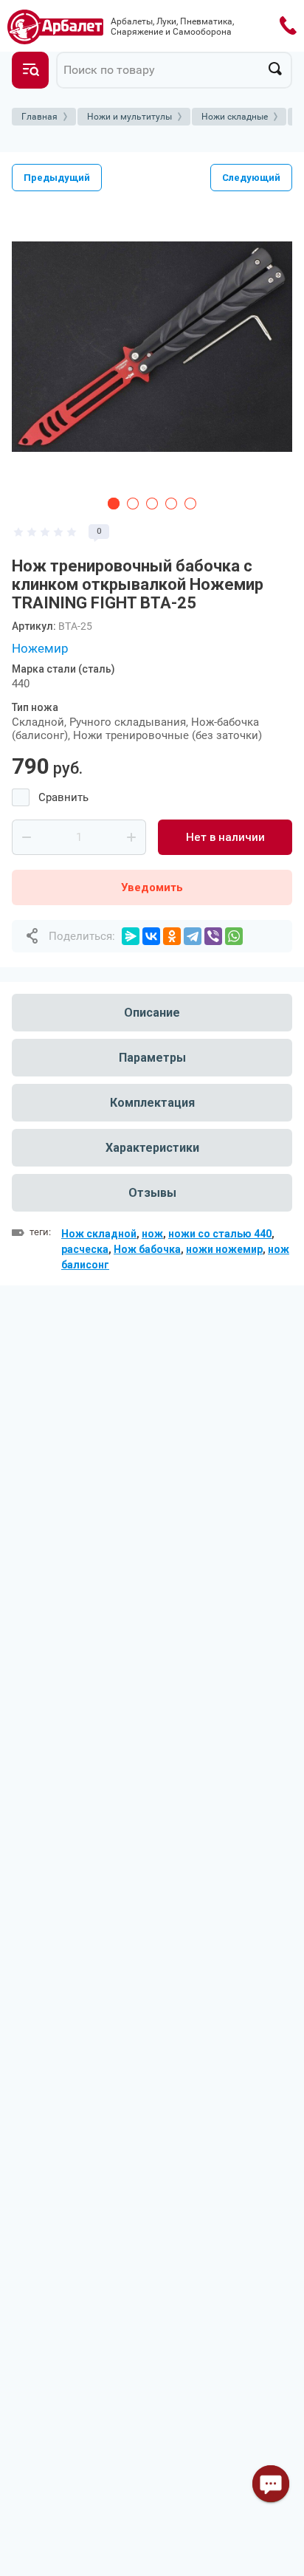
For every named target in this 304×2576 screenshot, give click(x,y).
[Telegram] (193, 936)
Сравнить (63, 797)
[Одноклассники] (172, 936)
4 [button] (171, 504)
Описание (152, 1013)
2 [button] (133, 504)
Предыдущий (57, 178)
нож (152, 1234)
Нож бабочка (147, 1249)
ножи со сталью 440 (220, 1234)
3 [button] (152, 504)
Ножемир (40, 648)
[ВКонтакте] (151, 936)
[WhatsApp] (234, 936)
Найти (275, 69)
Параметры (152, 1058)
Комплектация (152, 1103)
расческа (85, 1249)
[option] (152, 346)
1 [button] (114, 504)
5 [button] (190, 504)
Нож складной (99, 1234)
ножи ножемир (224, 1249)
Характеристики (152, 1148)
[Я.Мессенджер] (131, 936)
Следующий (251, 178)
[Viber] (213, 936)
